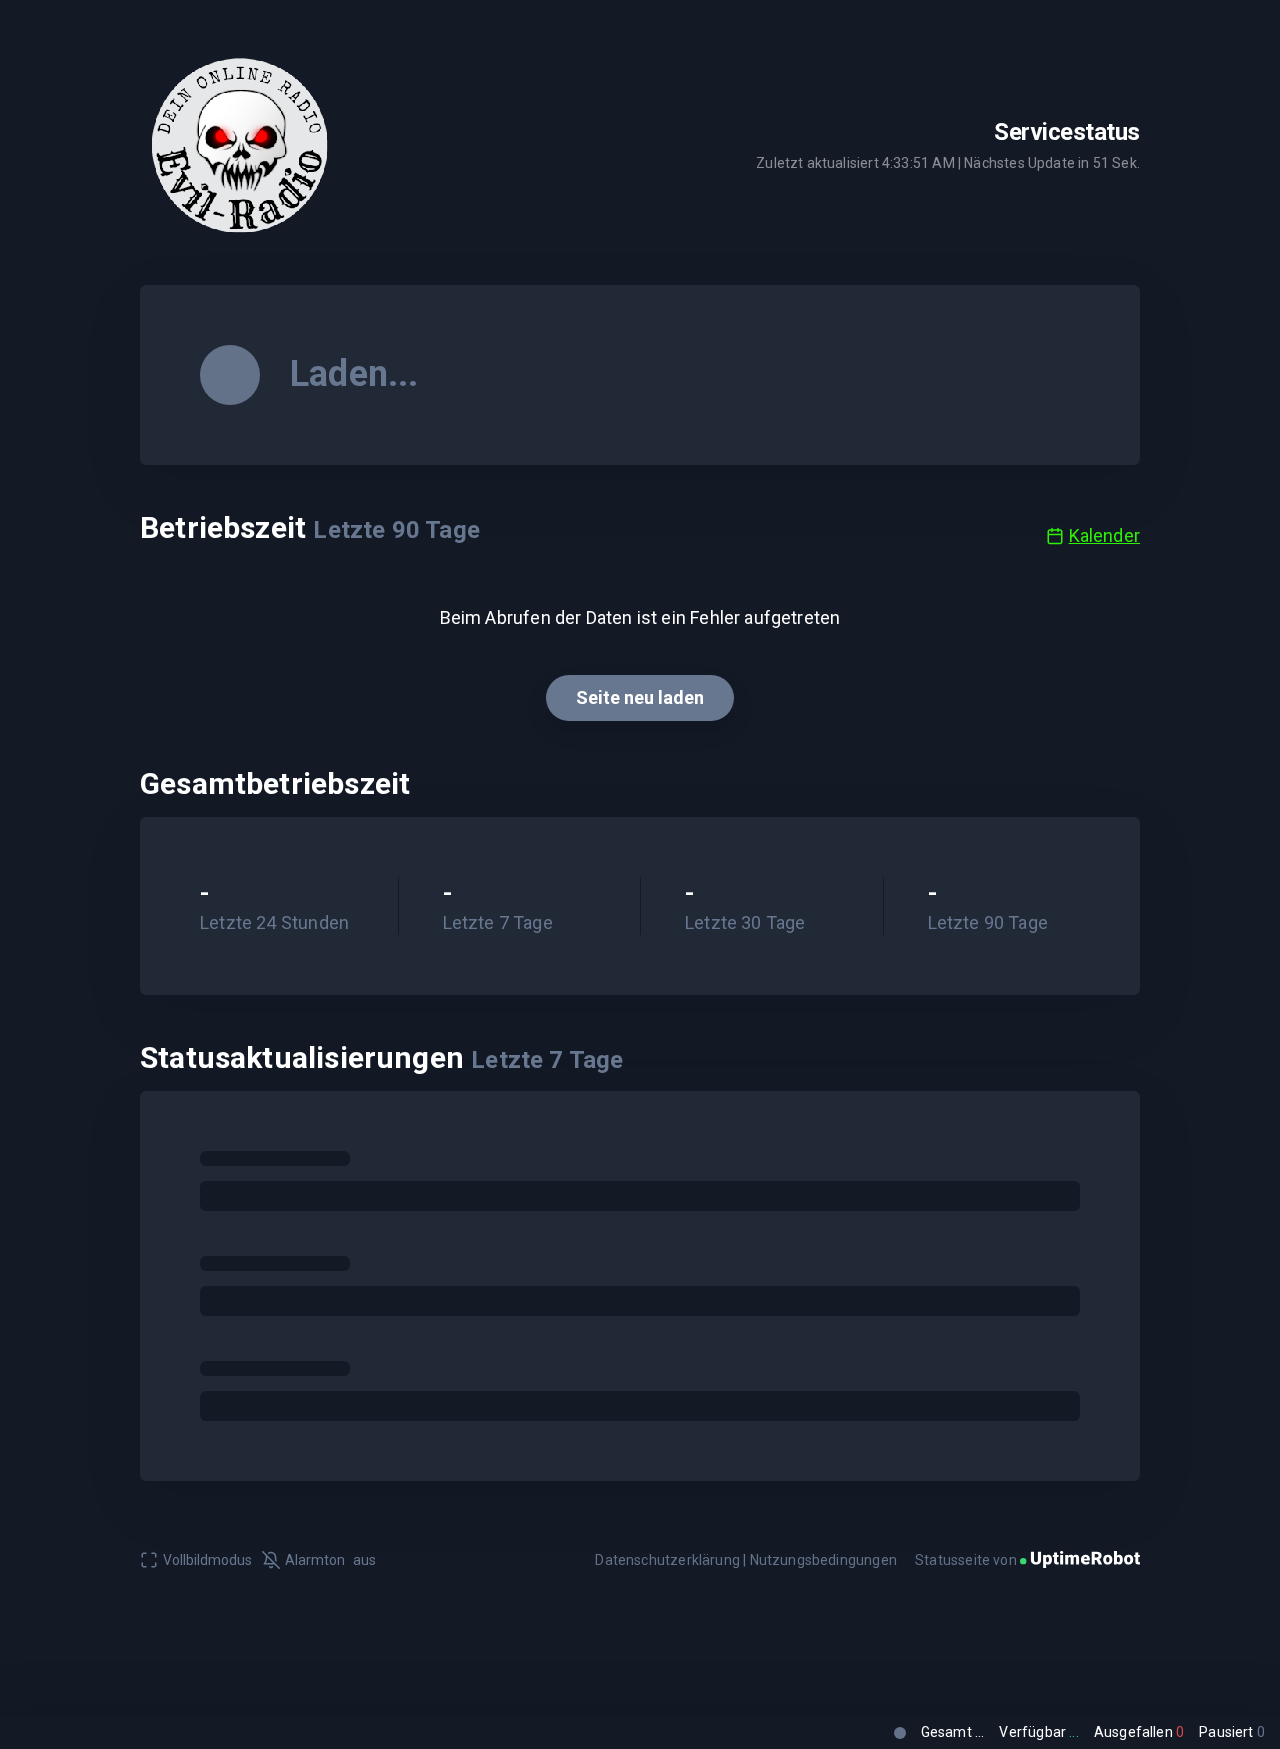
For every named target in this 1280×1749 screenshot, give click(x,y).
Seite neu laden (640, 697)
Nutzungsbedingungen (823, 1560)
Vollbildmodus (207, 1560)
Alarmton (330, 1560)
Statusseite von (967, 1560)
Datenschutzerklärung (667, 1560)
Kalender (1104, 535)
